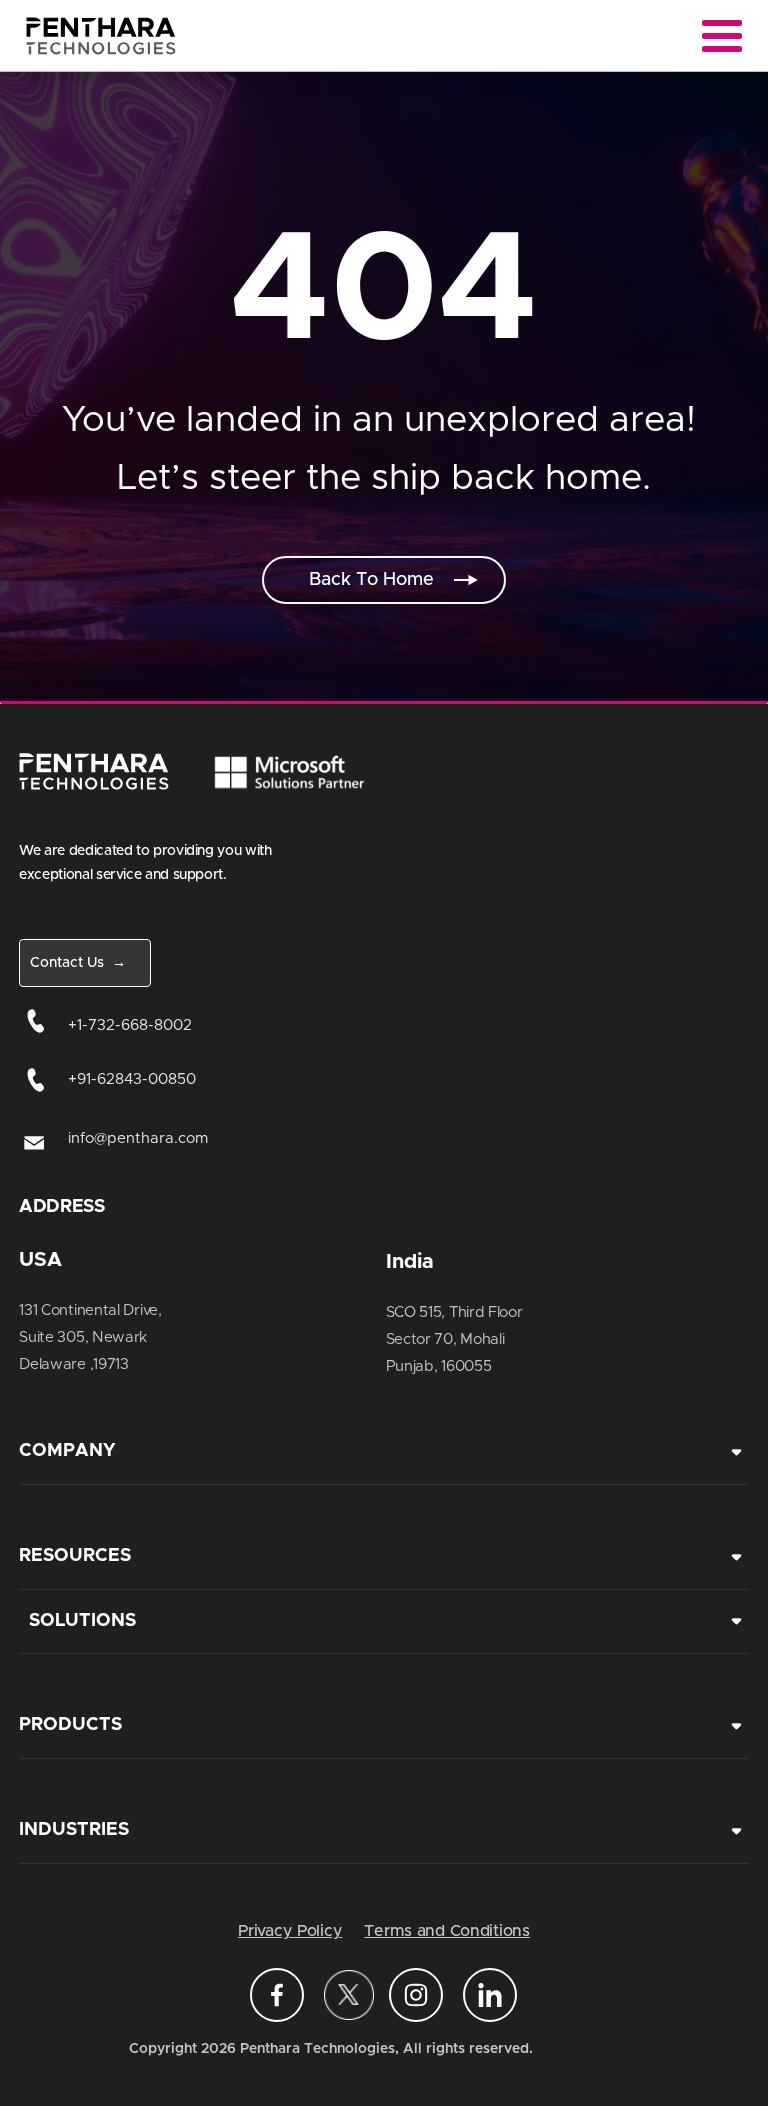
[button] (384, 580)
